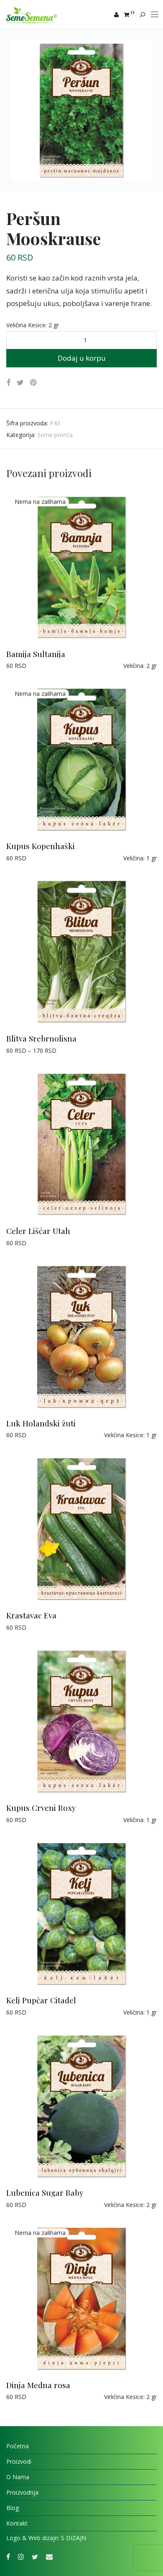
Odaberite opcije (24, 1050)
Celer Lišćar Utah (38, 1231)
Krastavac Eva (31, 1615)
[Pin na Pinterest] (34, 383)
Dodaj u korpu (82, 358)
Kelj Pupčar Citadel (41, 2000)
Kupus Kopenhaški (41, 846)
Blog (13, 2508)
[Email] (49, 2556)
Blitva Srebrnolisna (41, 1038)
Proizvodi (19, 2461)
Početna (18, 2446)
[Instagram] (21, 2556)
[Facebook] (8, 2556)
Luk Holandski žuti (41, 1423)
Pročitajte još (20, 666)
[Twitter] (35, 2556)
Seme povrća (55, 435)
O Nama (18, 2477)
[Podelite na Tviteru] (20, 383)
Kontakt (17, 2523)
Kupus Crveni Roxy (41, 1807)
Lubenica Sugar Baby (45, 2192)
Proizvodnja (22, 2492)
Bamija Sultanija (36, 654)
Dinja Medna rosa (38, 2385)
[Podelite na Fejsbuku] (8, 383)
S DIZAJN (74, 2538)
